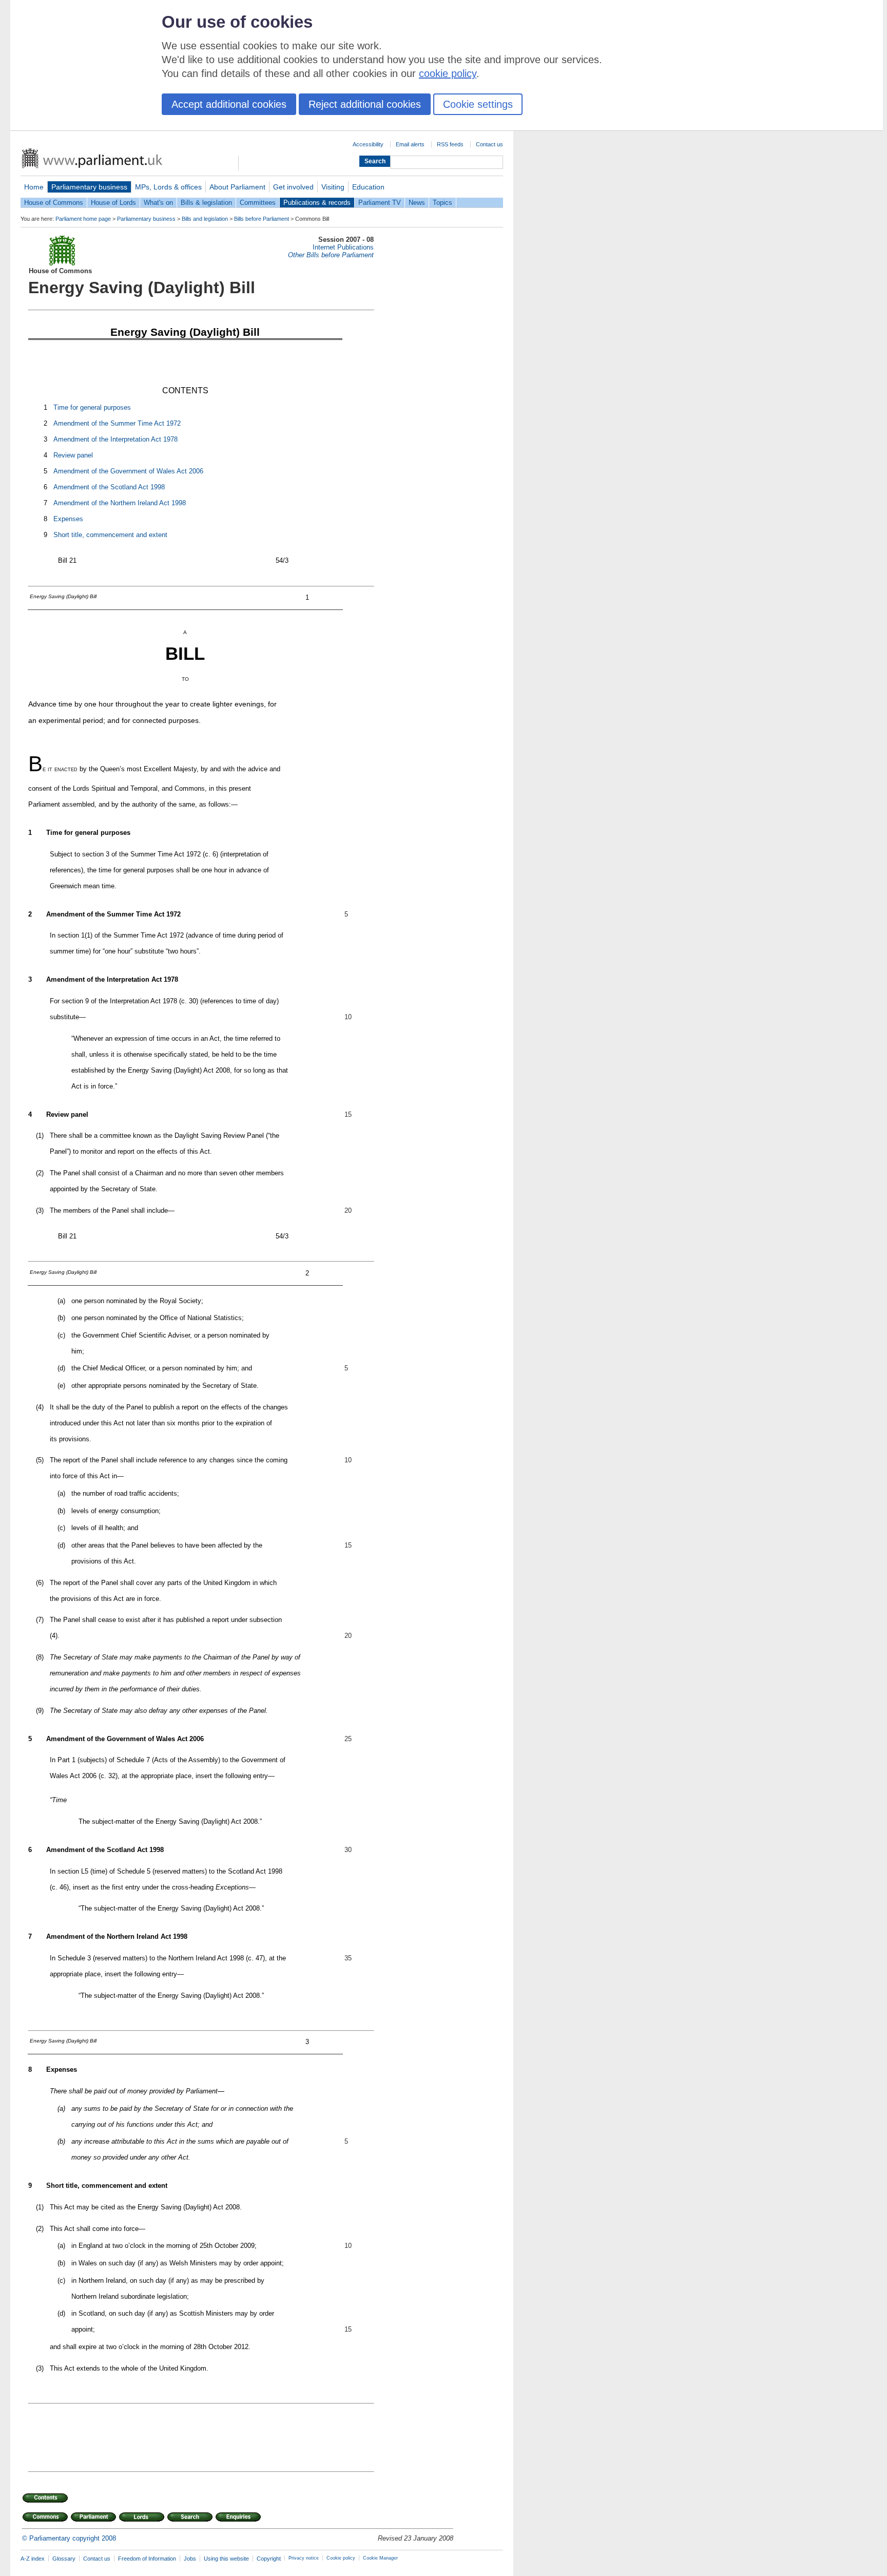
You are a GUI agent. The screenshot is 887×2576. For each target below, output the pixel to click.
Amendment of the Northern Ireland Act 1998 (120, 503)
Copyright (269, 2559)
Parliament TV (380, 203)
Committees (258, 203)
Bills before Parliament (262, 219)
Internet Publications (343, 247)
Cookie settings (478, 104)
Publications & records (317, 203)
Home (34, 187)
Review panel (73, 455)
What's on (158, 203)
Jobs (190, 2559)
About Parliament (237, 187)
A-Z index (33, 2559)
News (417, 203)
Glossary (64, 2559)
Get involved (293, 187)
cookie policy (448, 73)
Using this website (226, 2559)
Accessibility (368, 144)
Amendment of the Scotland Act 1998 (109, 487)
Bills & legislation (206, 203)
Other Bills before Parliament (331, 255)
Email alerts (410, 144)
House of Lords (113, 203)
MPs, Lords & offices (168, 187)
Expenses (68, 519)
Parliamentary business (89, 187)
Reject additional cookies (365, 104)
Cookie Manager (380, 2558)
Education (368, 187)
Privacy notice (304, 2558)
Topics (442, 203)
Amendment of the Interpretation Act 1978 (115, 439)
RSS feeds (450, 144)
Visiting (333, 187)
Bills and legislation (205, 219)
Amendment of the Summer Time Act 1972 (117, 423)
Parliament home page (83, 219)
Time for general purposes (92, 407)
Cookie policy (341, 2558)
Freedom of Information (147, 2559)
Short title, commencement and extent (110, 535)
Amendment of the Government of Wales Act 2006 (128, 471)
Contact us (489, 144)
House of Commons (54, 203)
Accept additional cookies (229, 104)
